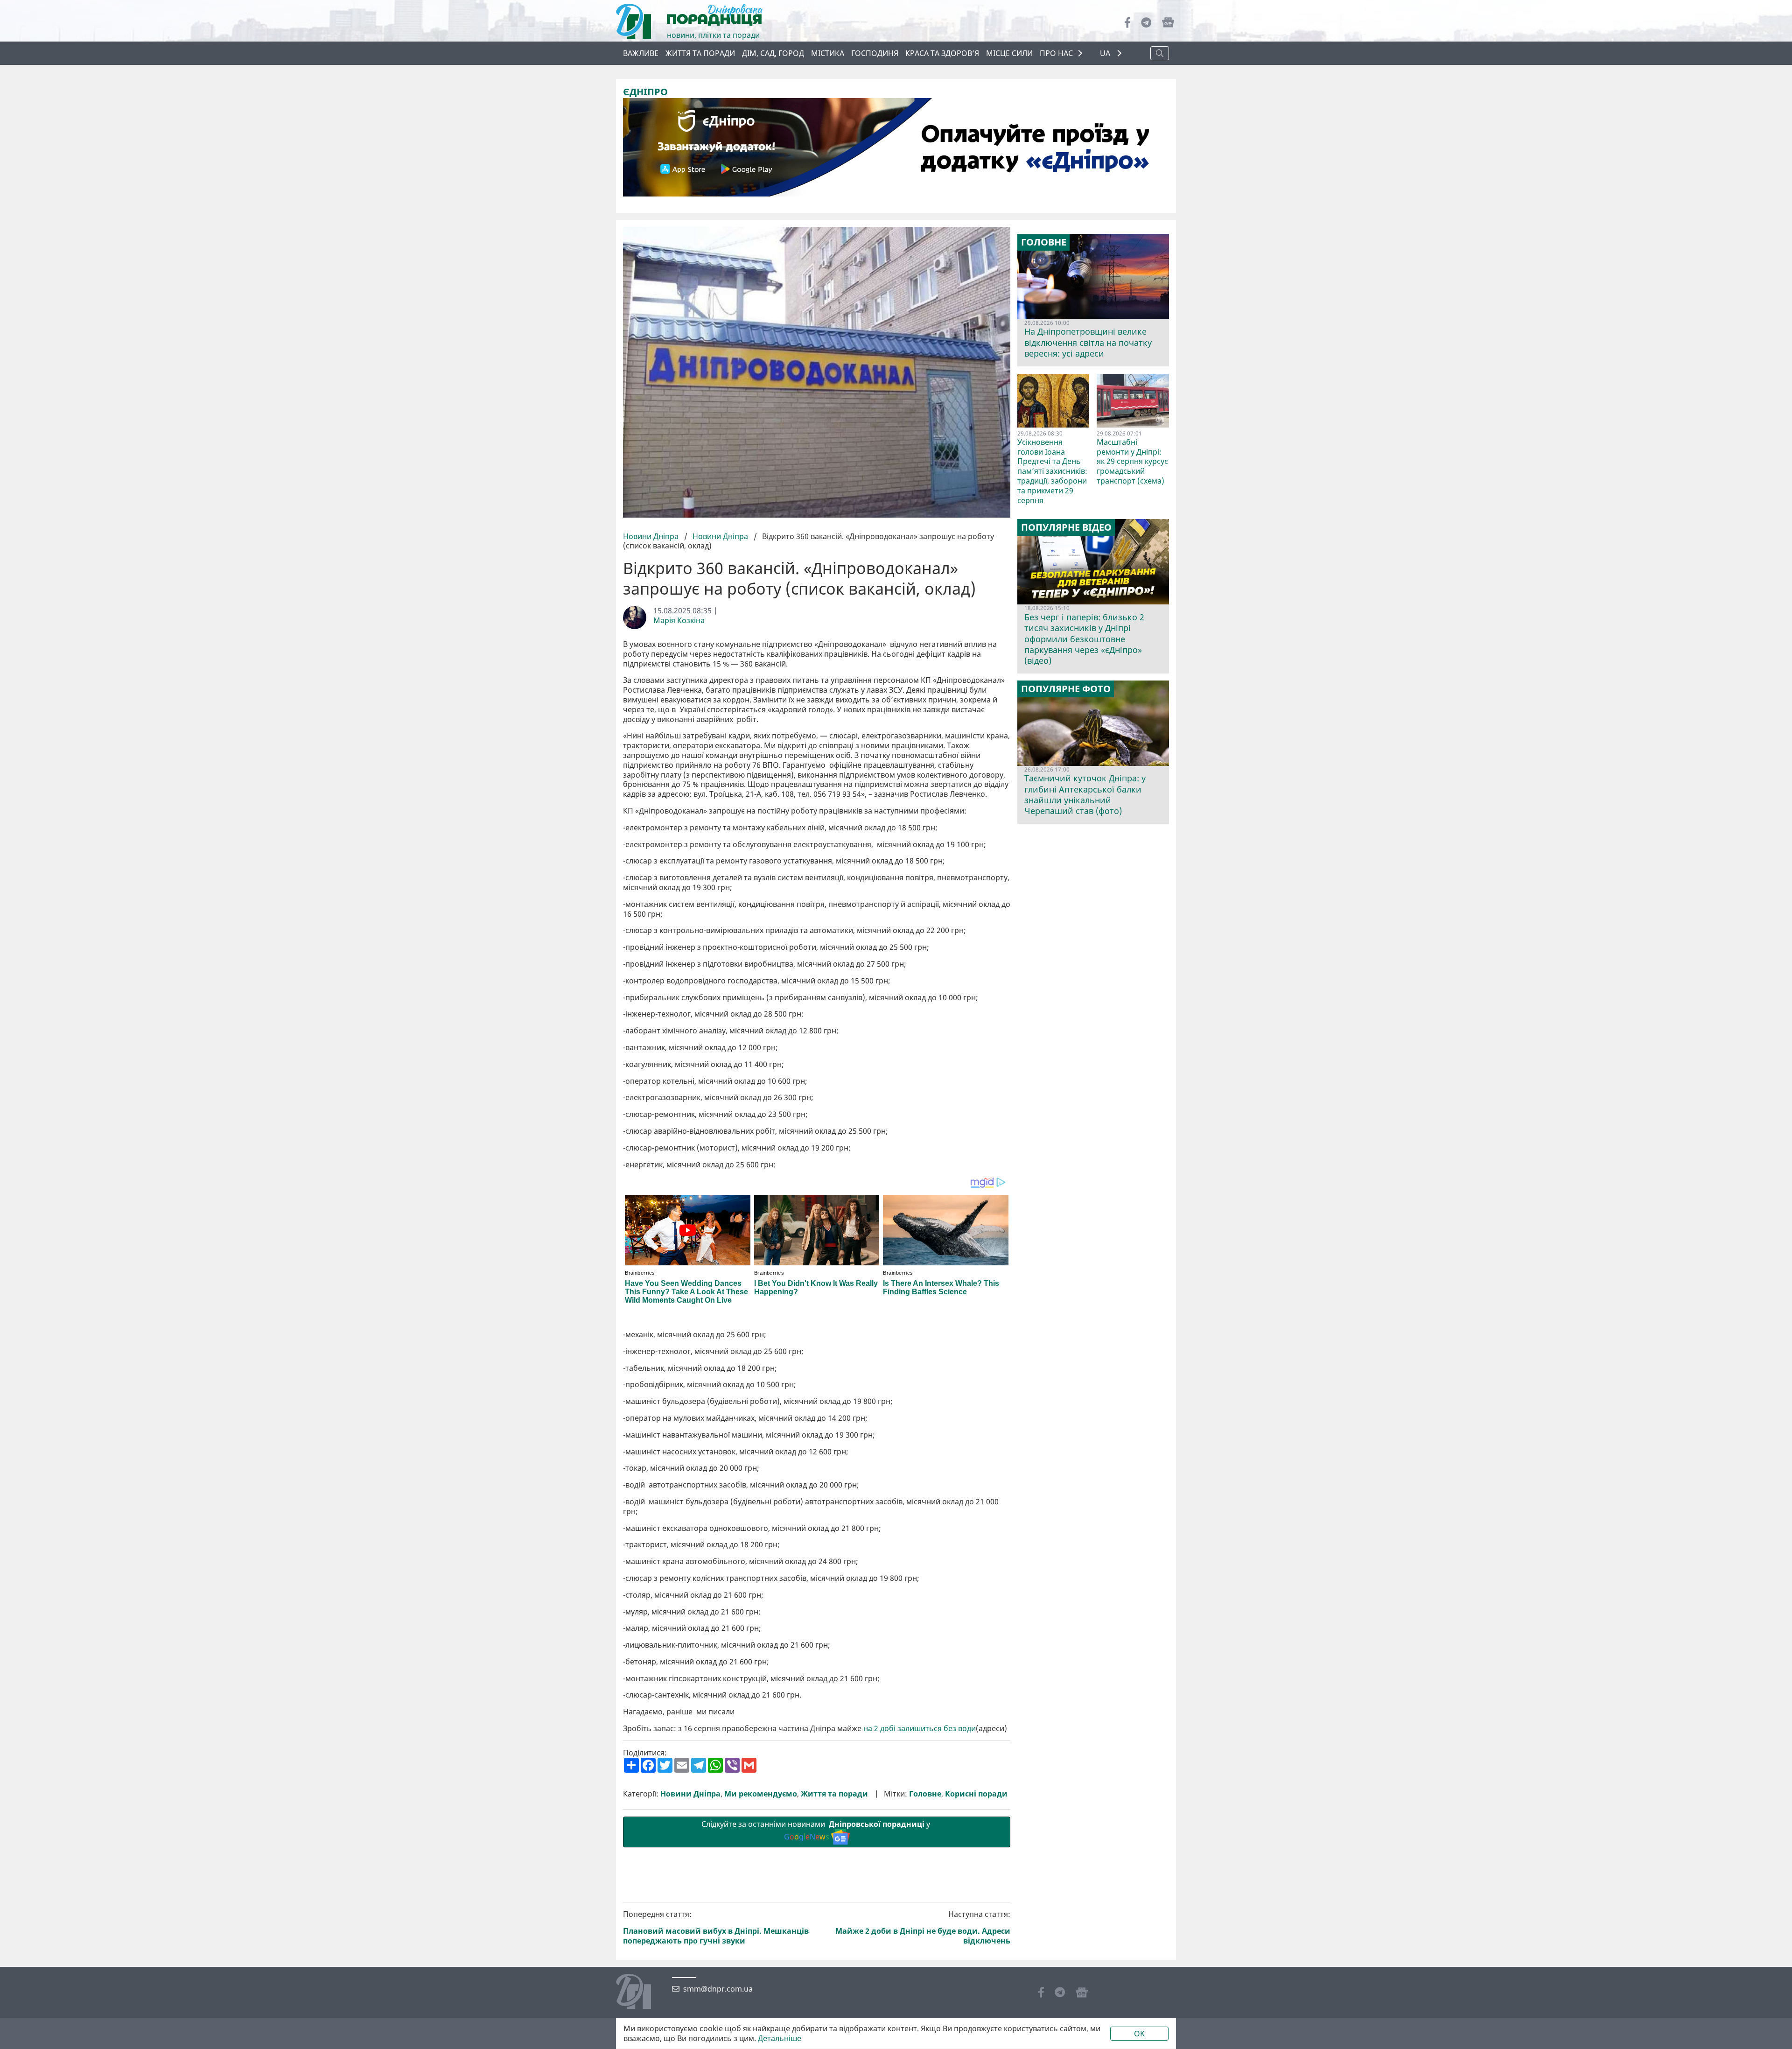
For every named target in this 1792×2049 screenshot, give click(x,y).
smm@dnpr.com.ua (718, 1989)
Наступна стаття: (923, 1927)
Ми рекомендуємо (761, 1794)
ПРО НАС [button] (1056, 53)
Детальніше (780, 2038)
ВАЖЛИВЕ (641, 53)
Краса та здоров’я (942, 53)
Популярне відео (1066, 527)
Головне (925, 1794)
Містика (828, 53)
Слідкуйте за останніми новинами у (817, 1830)
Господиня (875, 53)
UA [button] (1106, 53)
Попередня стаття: (716, 1927)
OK (1139, 2034)
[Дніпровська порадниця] (640, 1993)
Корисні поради (976, 1794)
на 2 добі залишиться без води (920, 1729)
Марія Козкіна (679, 621)
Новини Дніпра (652, 536)
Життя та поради (700, 53)
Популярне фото (1066, 689)
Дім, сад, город (773, 53)
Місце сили (1009, 53)
